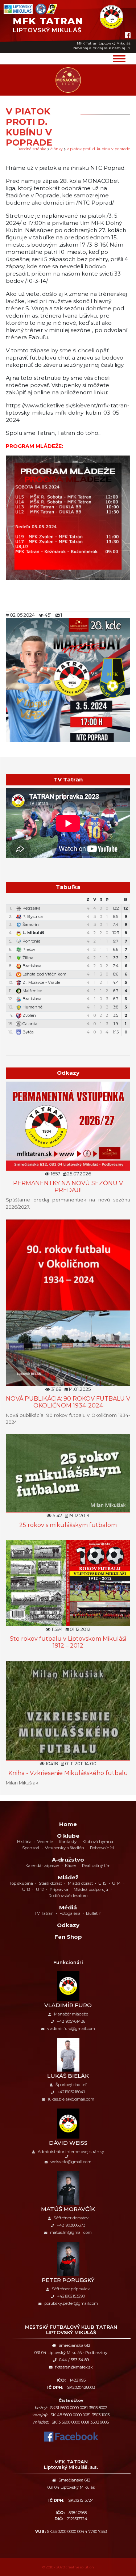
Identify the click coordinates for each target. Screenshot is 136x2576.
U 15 (102, 1883)
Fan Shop (68, 1937)
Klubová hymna (98, 1842)
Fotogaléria (70, 1913)
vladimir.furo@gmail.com (71, 2029)
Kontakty (68, 1842)
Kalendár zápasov (42, 1866)
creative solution (80, 2567)
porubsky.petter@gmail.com (71, 2303)
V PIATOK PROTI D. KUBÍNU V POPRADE (98, 149)
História (24, 1842)
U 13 (26, 1889)
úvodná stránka (32, 149)
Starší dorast (50, 1883)
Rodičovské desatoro (68, 1896)
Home (68, 1824)
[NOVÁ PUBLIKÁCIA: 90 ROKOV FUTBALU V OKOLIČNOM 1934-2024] (68, 1302)
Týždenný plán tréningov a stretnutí (72, 1041)
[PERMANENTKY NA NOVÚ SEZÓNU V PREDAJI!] (68, 1126)
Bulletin (94, 1913)
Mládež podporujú (91, 1889)
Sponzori (31, 1848)
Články (57, 149)
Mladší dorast (80, 1883)
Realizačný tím (96, 1866)
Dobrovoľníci (102, 1848)
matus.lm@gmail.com (71, 2232)
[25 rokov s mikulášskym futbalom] (68, 1473)
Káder (71, 1866)
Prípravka (59, 1889)
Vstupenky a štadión (65, 1848)
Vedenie (45, 1842)
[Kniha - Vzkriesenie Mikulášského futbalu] (68, 1710)
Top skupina (21, 1883)
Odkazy (68, 1925)
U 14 (116, 1883)
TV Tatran (44, 1913)
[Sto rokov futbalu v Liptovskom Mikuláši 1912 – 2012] (68, 1583)
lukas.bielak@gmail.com (71, 2099)
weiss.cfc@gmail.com (71, 2162)
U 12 (40, 1889)
